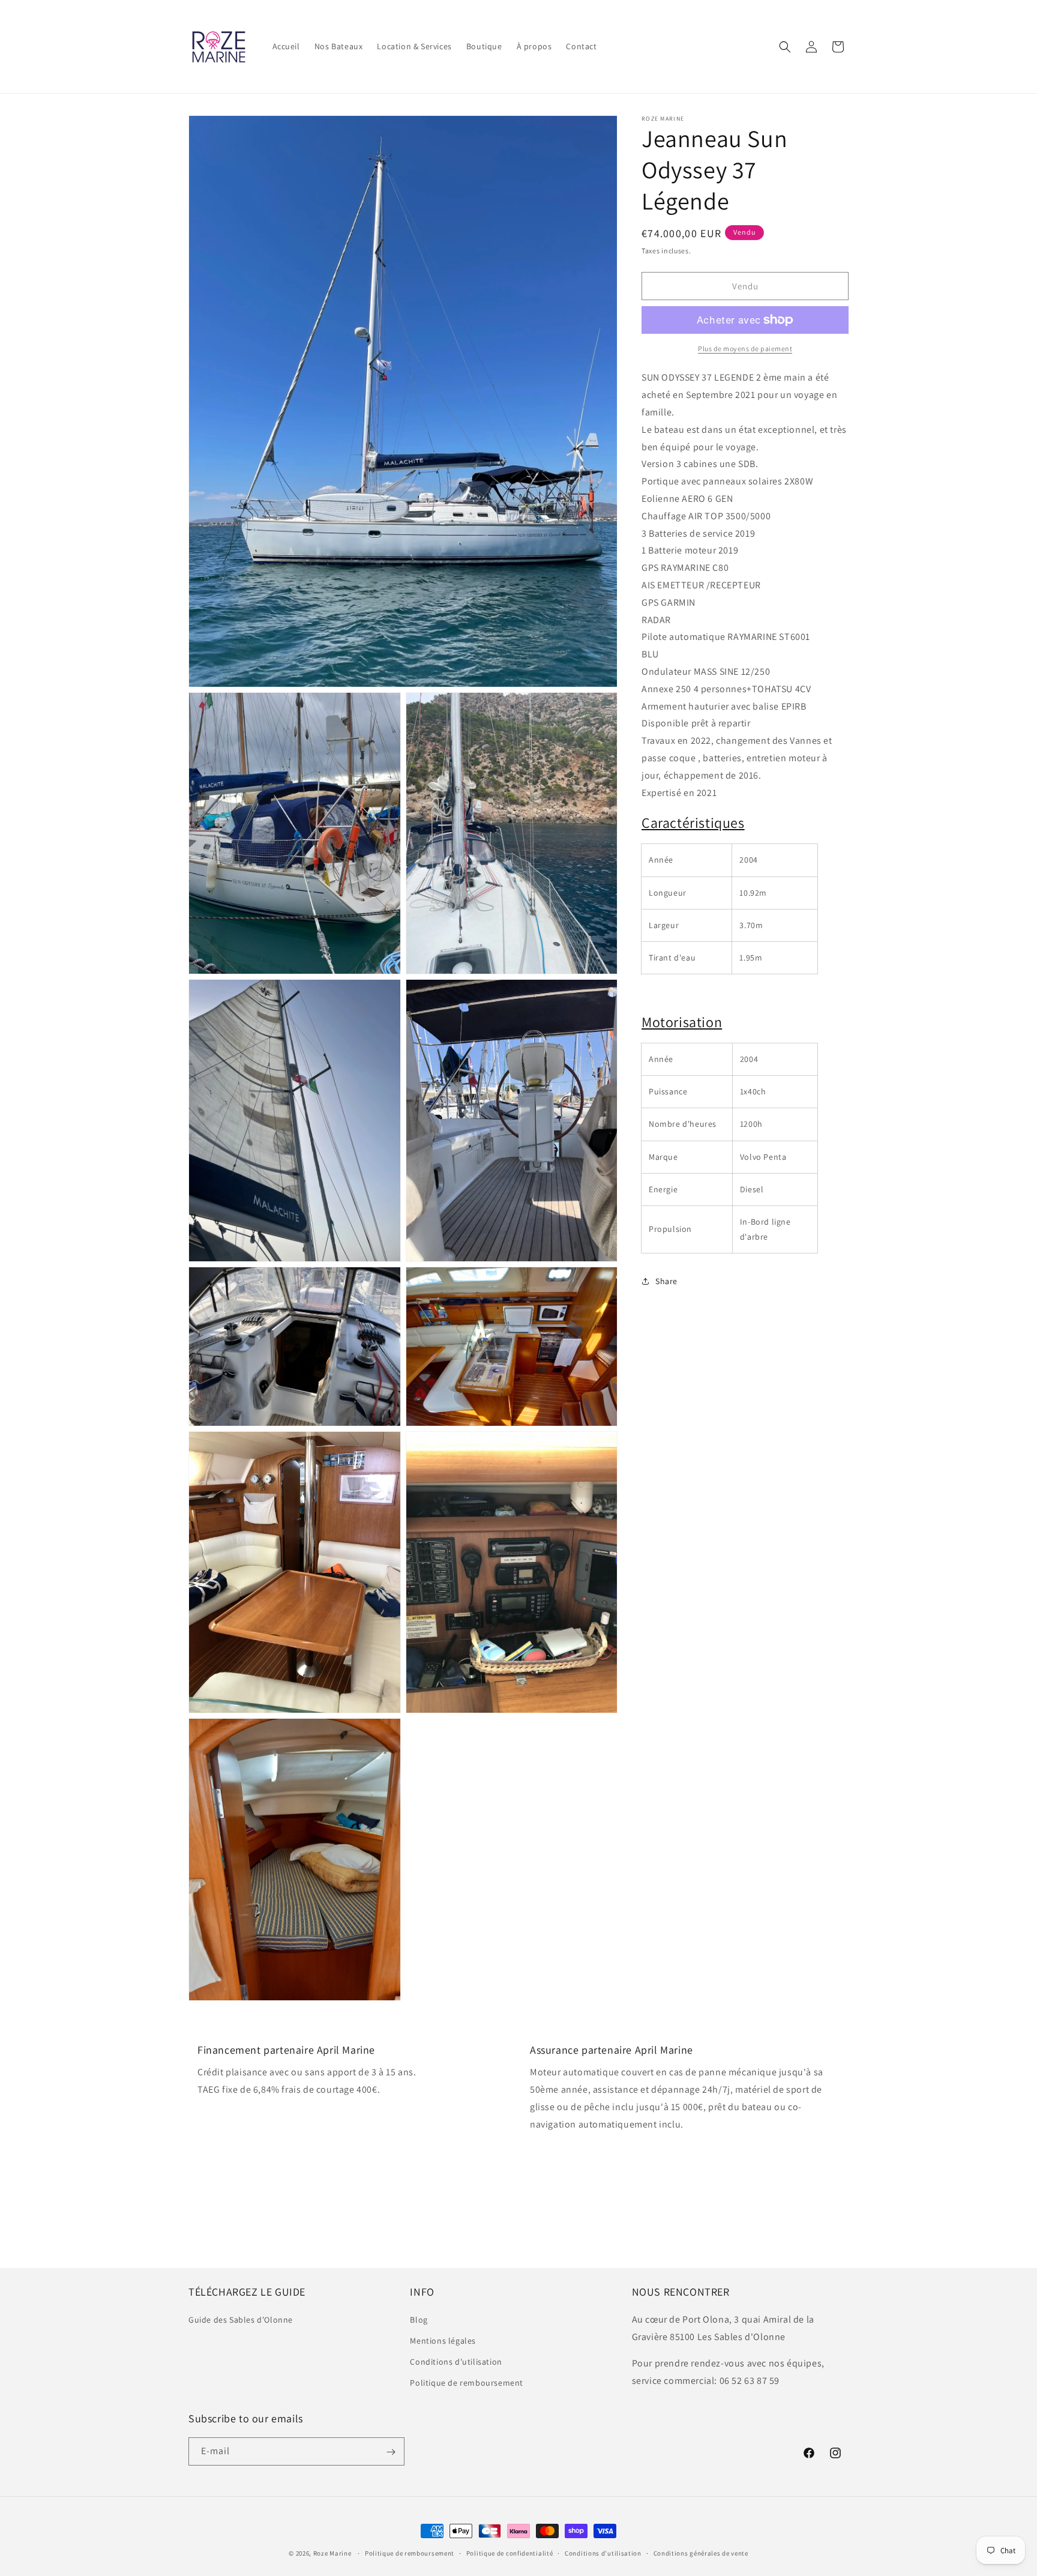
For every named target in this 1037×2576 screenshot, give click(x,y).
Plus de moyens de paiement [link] (745, 348)
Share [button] (666, 1281)
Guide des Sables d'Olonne (241, 2319)
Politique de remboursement (467, 2383)
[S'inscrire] (391, 2452)
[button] (785, 47)
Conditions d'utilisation (456, 2362)
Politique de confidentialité (510, 2553)
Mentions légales (443, 2341)
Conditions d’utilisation (603, 2553)
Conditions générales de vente (701, 2553)
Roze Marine (332, 2553)
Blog (419, 2319)
